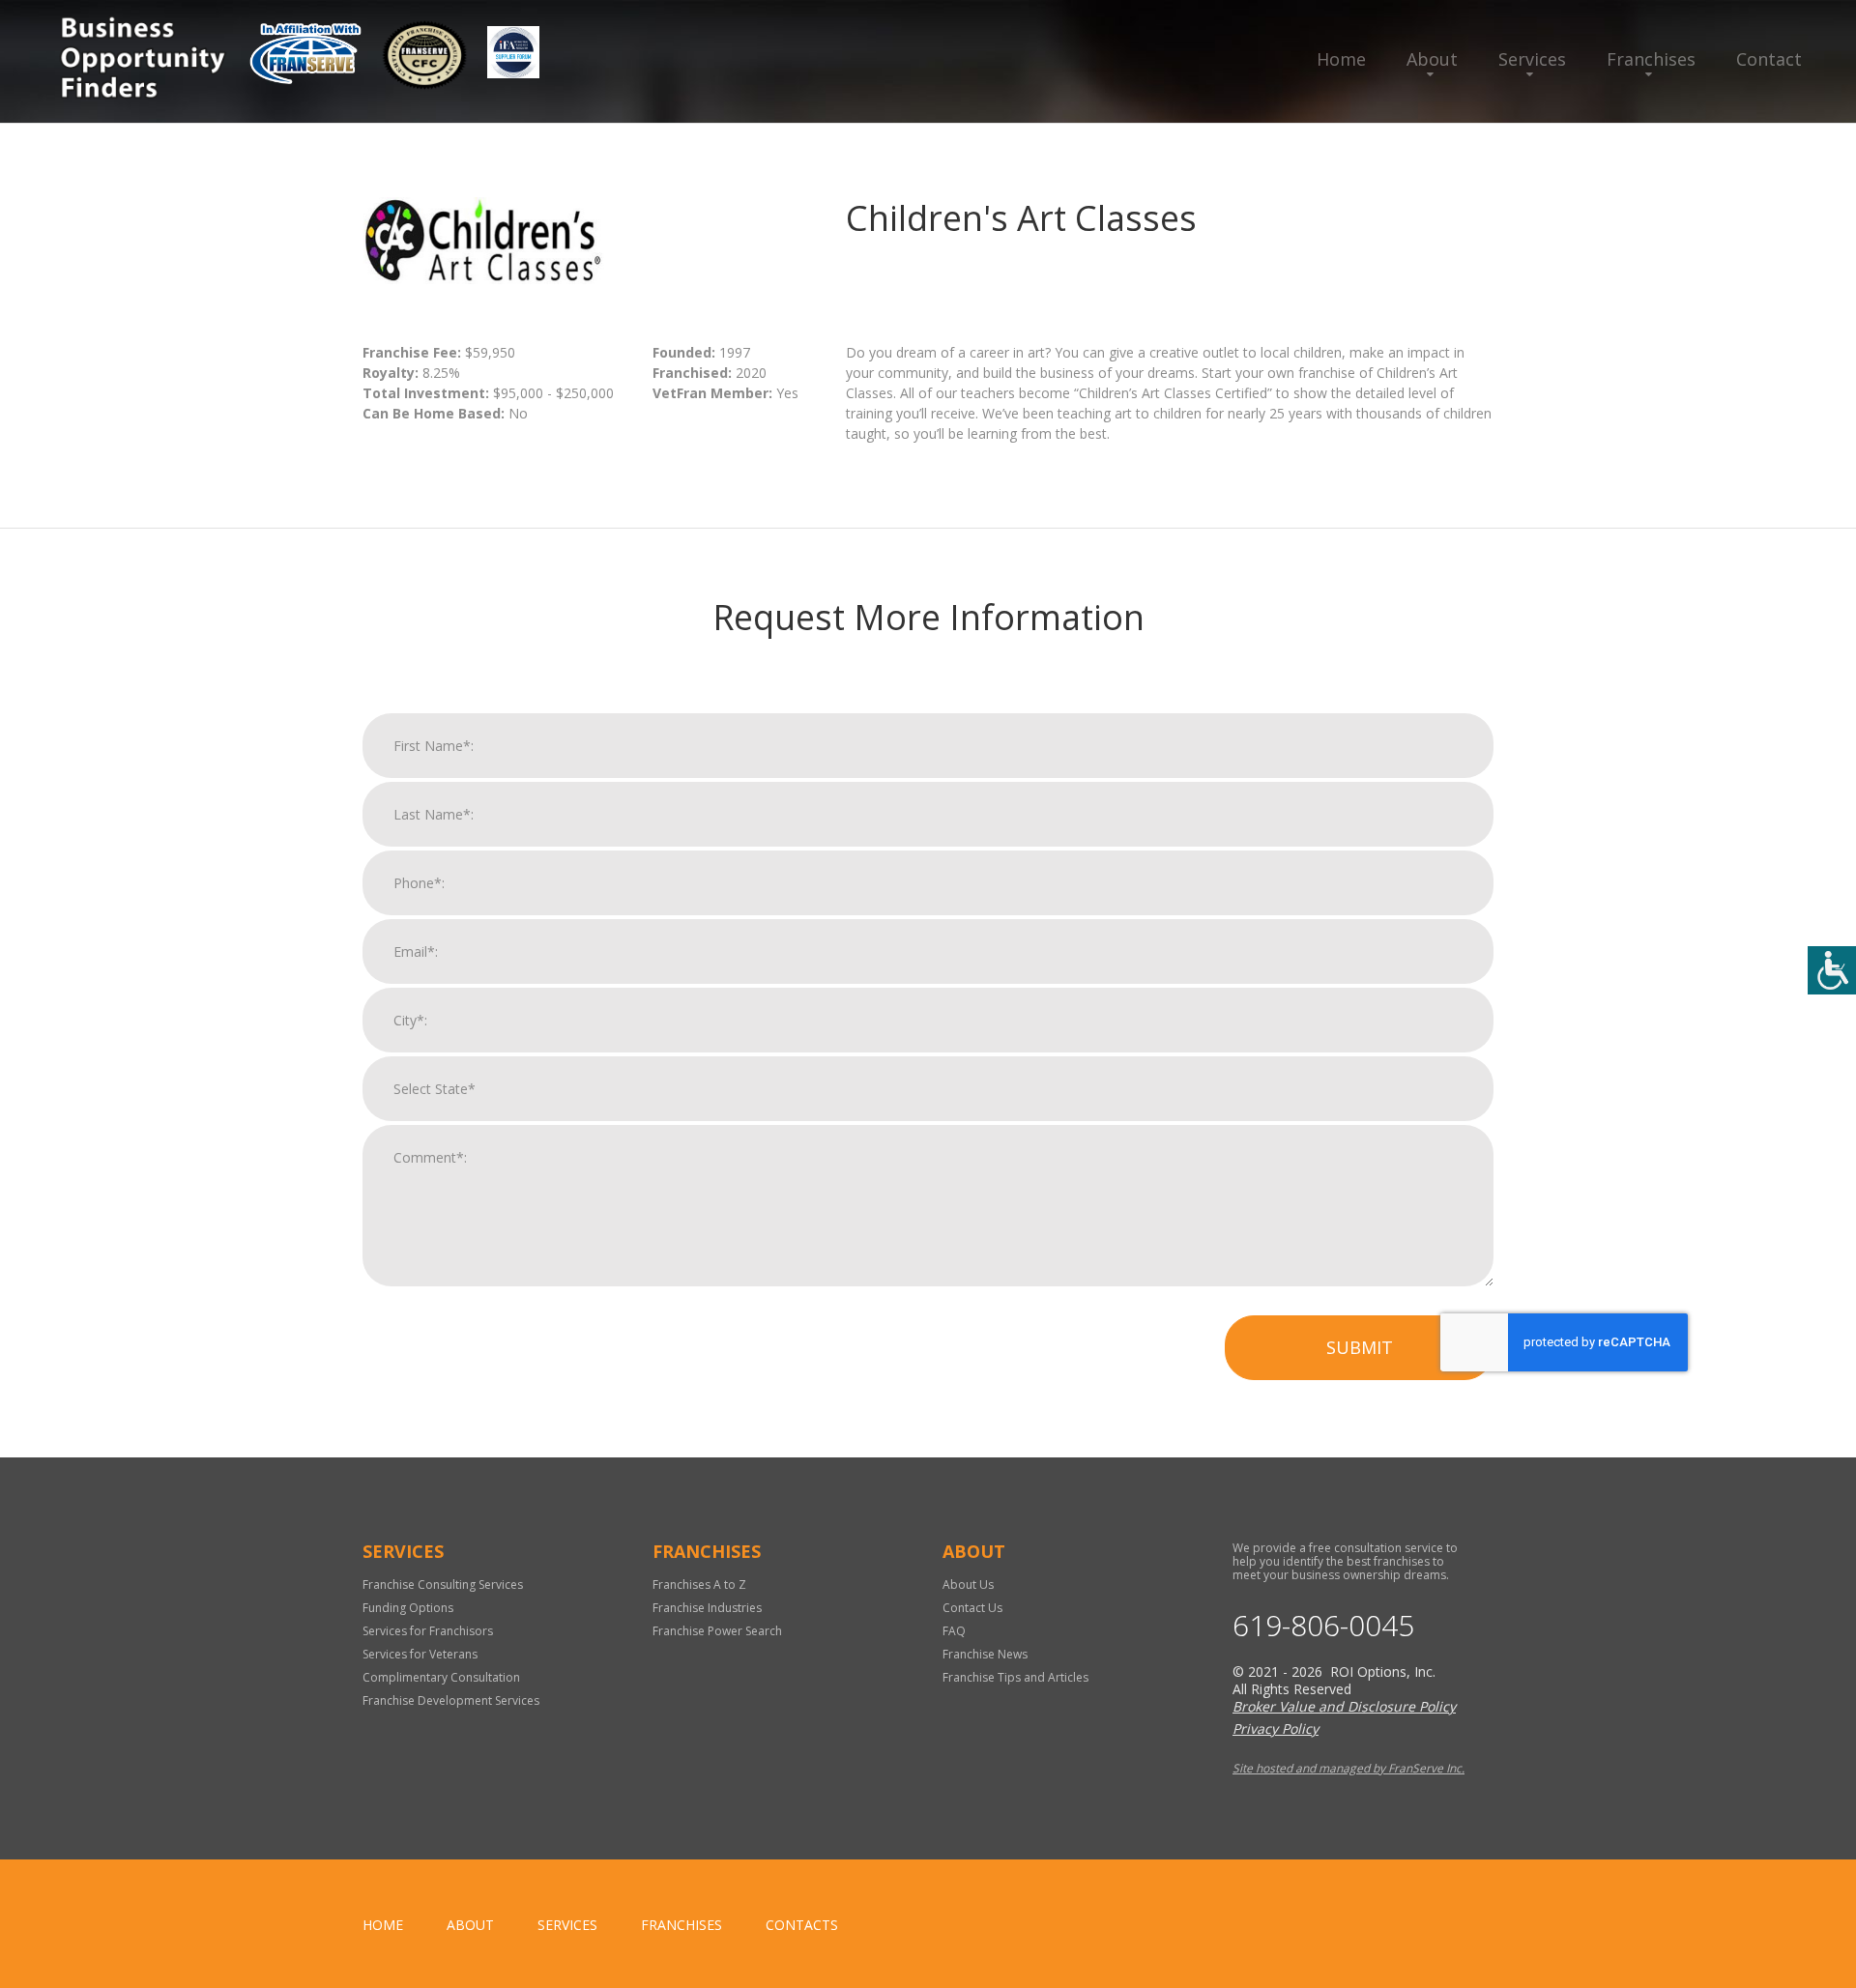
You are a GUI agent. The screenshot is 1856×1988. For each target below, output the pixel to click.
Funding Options (408, 1608)
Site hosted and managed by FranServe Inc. (1348, 1768)
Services (1532, 59)
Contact (1769, 59)
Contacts (802, 1925)
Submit (1360, 1347)
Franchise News (985, 1654)
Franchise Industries (707, 1608)
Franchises (1651, 59)
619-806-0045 (1323, 1626)
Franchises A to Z (699, 1585)
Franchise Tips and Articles (1015, 1677)
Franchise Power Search (717, 1631)
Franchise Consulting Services (443, 1585)
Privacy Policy (1276, 1729)
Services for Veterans (420, 1654)
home (383, 1925)
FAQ (954, 1631)
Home (1341, 59)
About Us (968, 1585)
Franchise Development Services (451, 1700)
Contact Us (972, 1608)
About (1432, 59)
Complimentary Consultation (441, 1677)
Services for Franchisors (428, 1631)
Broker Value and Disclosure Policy (1344, 1706)
